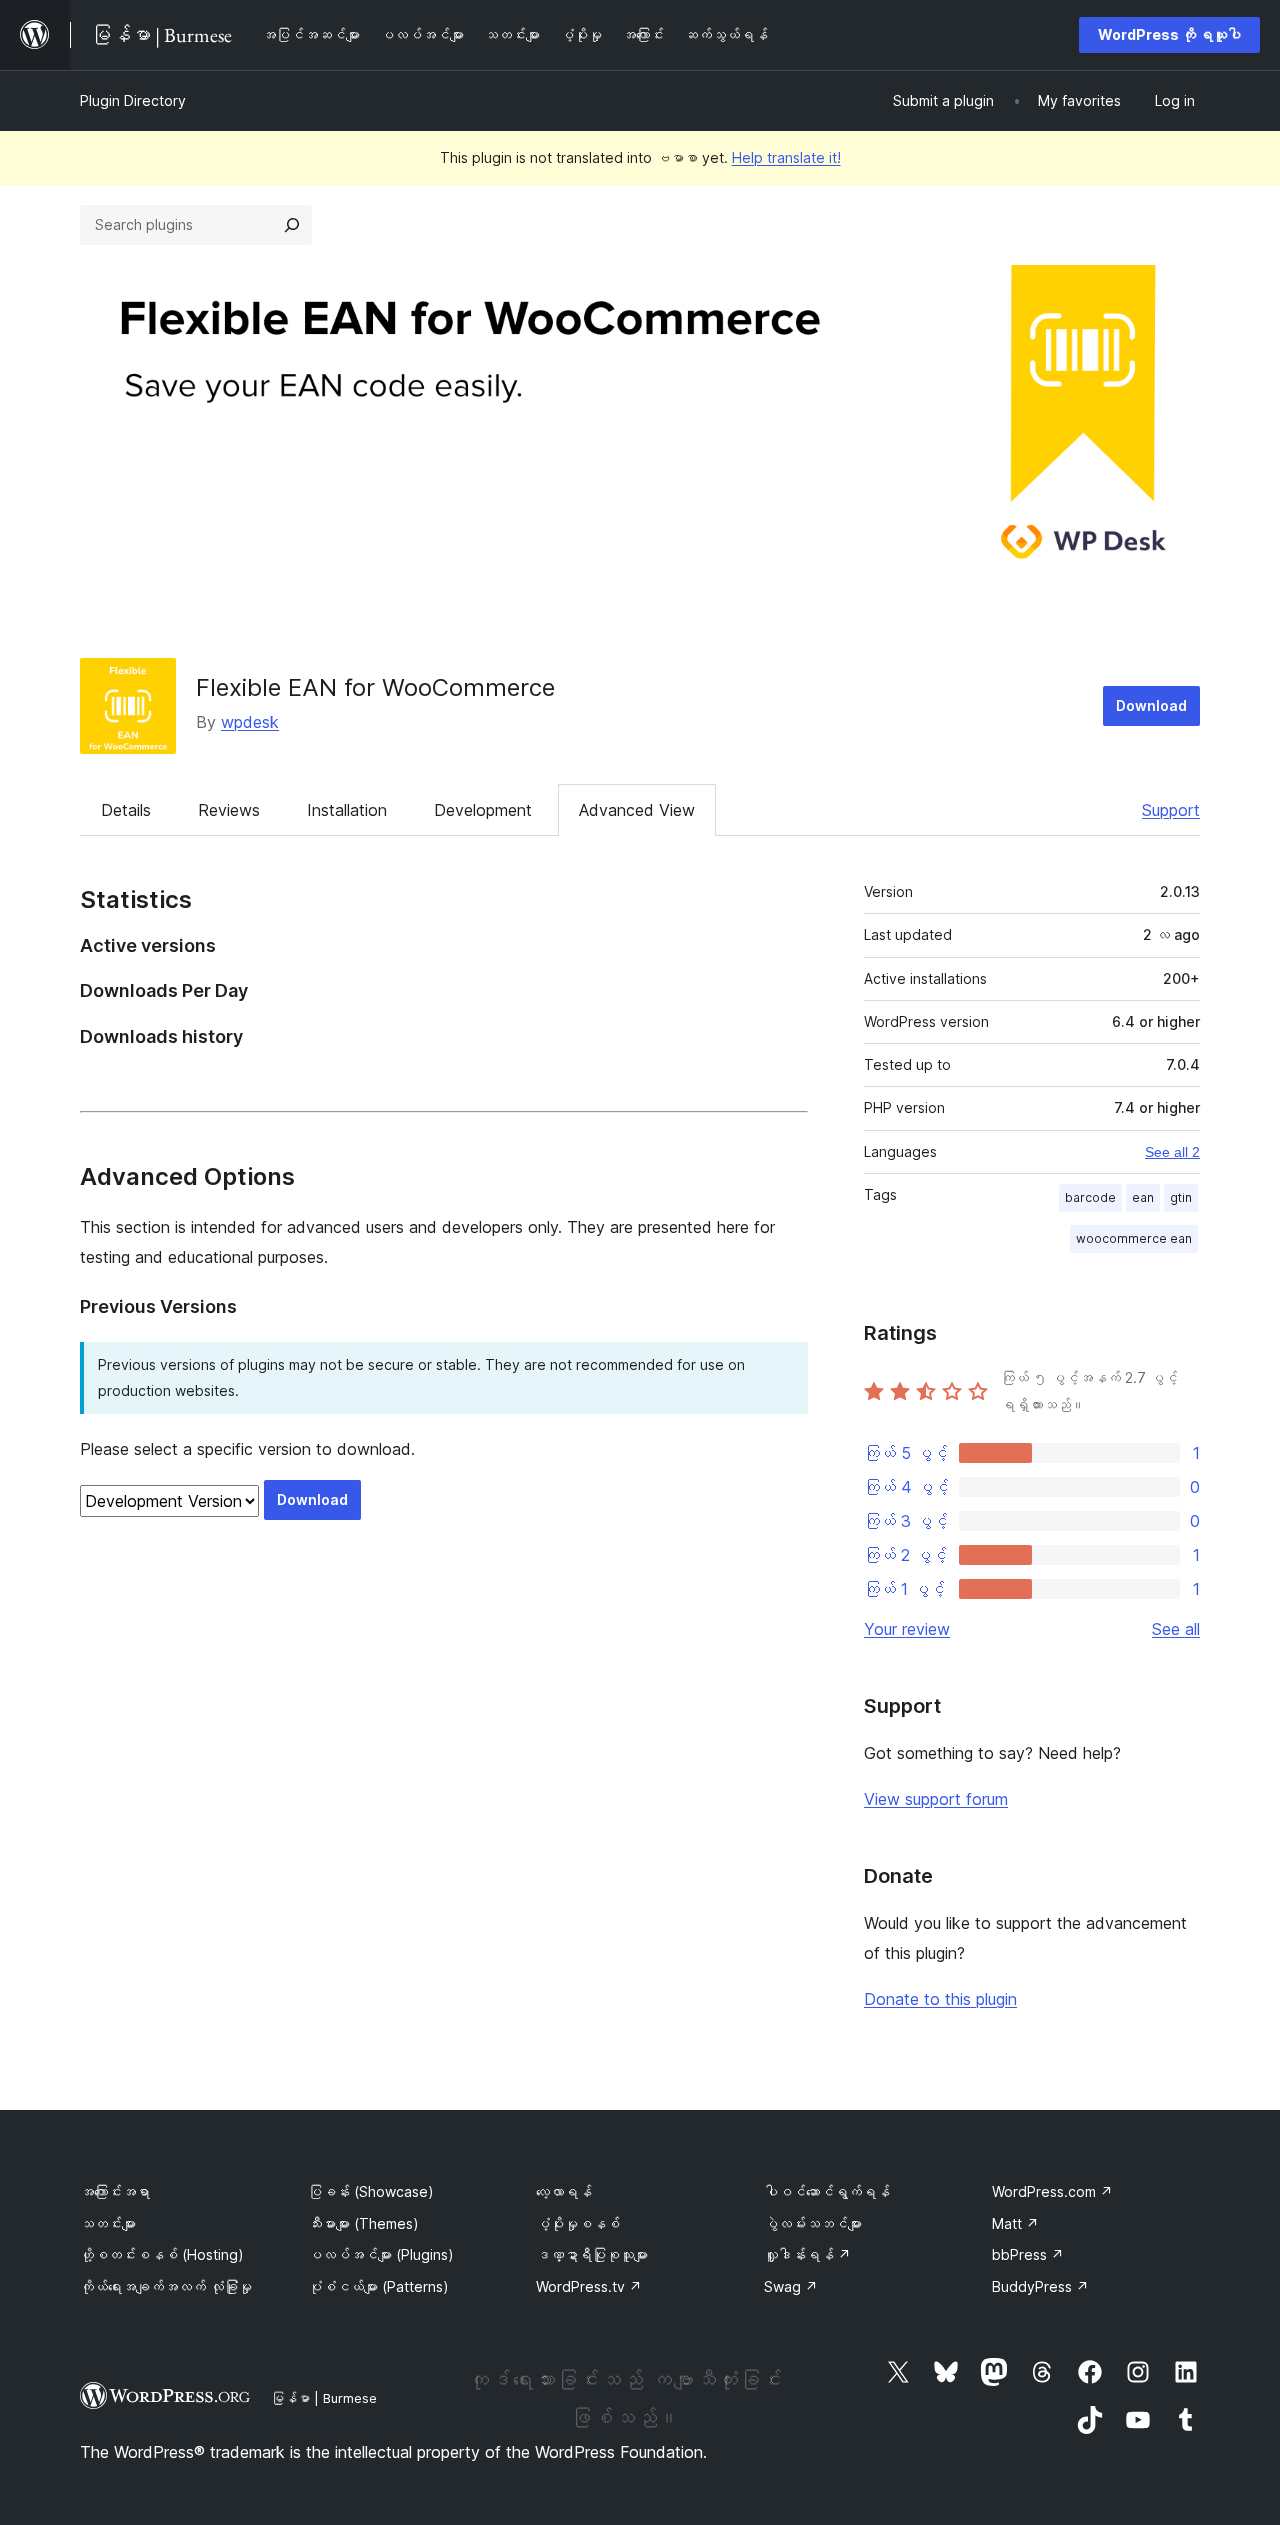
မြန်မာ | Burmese (324, 2398)
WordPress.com (1052, 2191)
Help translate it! (786, 157)
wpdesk (250, 722)
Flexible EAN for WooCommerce (375, 687)
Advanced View (637, 810)
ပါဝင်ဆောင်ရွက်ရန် (827, 2191)
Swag (791, 2286)
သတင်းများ (108, 2223)
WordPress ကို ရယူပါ (1169, 34)
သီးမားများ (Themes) (363, 2223)
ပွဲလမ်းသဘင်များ (813, 2223)
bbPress (1028, 2254)
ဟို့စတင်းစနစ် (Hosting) (162, 2254)
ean (1143, 1197)
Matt (1015, 2223)
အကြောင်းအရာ (115, 2191)
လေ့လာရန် (564, 2191)
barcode (1090, 1197)
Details (126, 810)
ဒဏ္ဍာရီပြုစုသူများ (592, 2254)
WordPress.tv (589, 2286)
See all (1176, 1629)
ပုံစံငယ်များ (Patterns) (378, 2286)
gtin (1181, 1197)
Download (1151, 705)
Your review (907, 1629)
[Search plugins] (292, 225)
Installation (347, 810)
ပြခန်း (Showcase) (371, 2191)
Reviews (229, 810)
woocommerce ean (1134, 1238)
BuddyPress (1040, 2286)
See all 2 (1172, 1152)
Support (1171, 810)
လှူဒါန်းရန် (807, 2254)
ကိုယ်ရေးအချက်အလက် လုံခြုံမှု (166, 2286)
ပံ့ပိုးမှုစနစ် (578, 2223)
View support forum (936, 1799)
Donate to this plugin (940, 1999)
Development (483, 810)
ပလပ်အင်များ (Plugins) (381, 2254)
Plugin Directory (133, 100)
